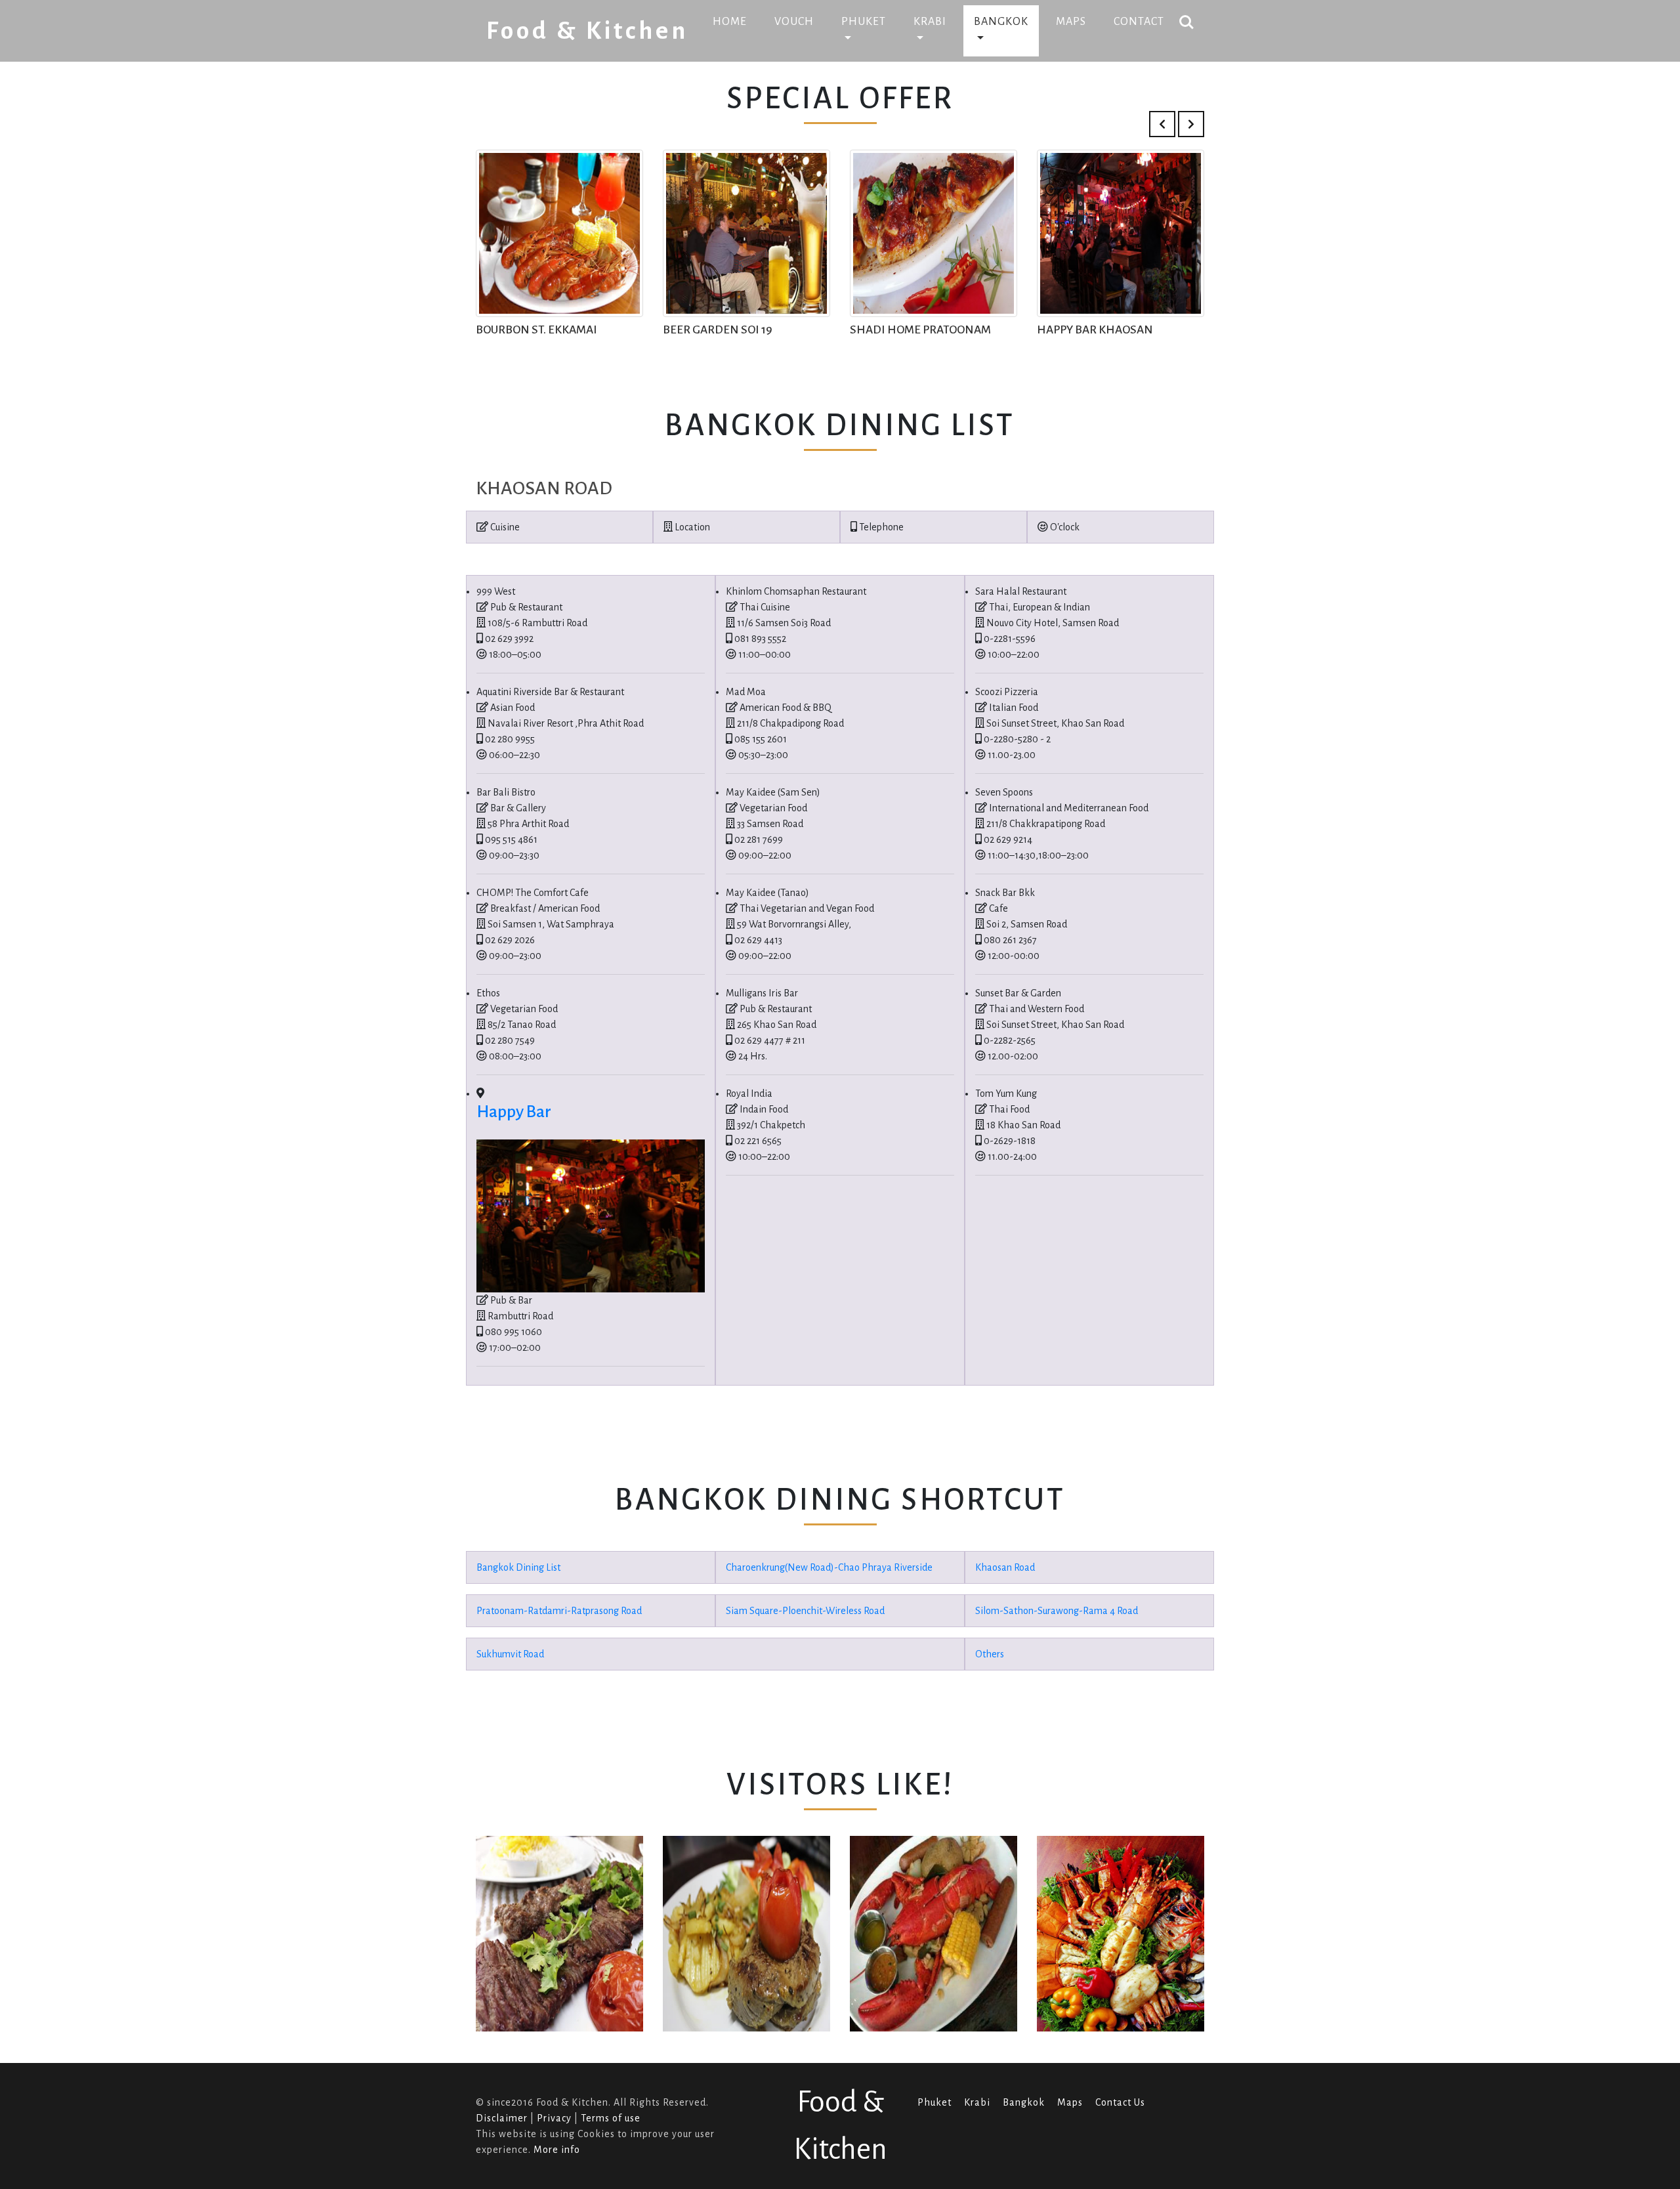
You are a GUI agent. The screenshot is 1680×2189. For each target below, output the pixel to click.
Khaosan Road (1005, 1567)
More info (557, 2150)
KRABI (930, 22)
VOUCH (794, 22)
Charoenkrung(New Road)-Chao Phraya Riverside (829, 1567)
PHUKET (864, 22)
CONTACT (1139, 22)
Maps (1070, 2102)
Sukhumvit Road (510, 1654)
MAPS (1071, 22)
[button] (1162, 124)
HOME (735, 21)
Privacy (554, 2118)
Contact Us (1120, 2102)
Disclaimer (502, 2118)
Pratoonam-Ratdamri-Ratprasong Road (559, 1611)
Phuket (934, 2102)
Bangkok (1024, 2102)
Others (990, 1654)
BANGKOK (1001, 22)
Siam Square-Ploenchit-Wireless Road (805, 1611)
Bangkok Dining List (518, 1567)
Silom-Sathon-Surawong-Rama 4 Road (1057, 1611)
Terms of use (611, 2118)
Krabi (977, 2102)
